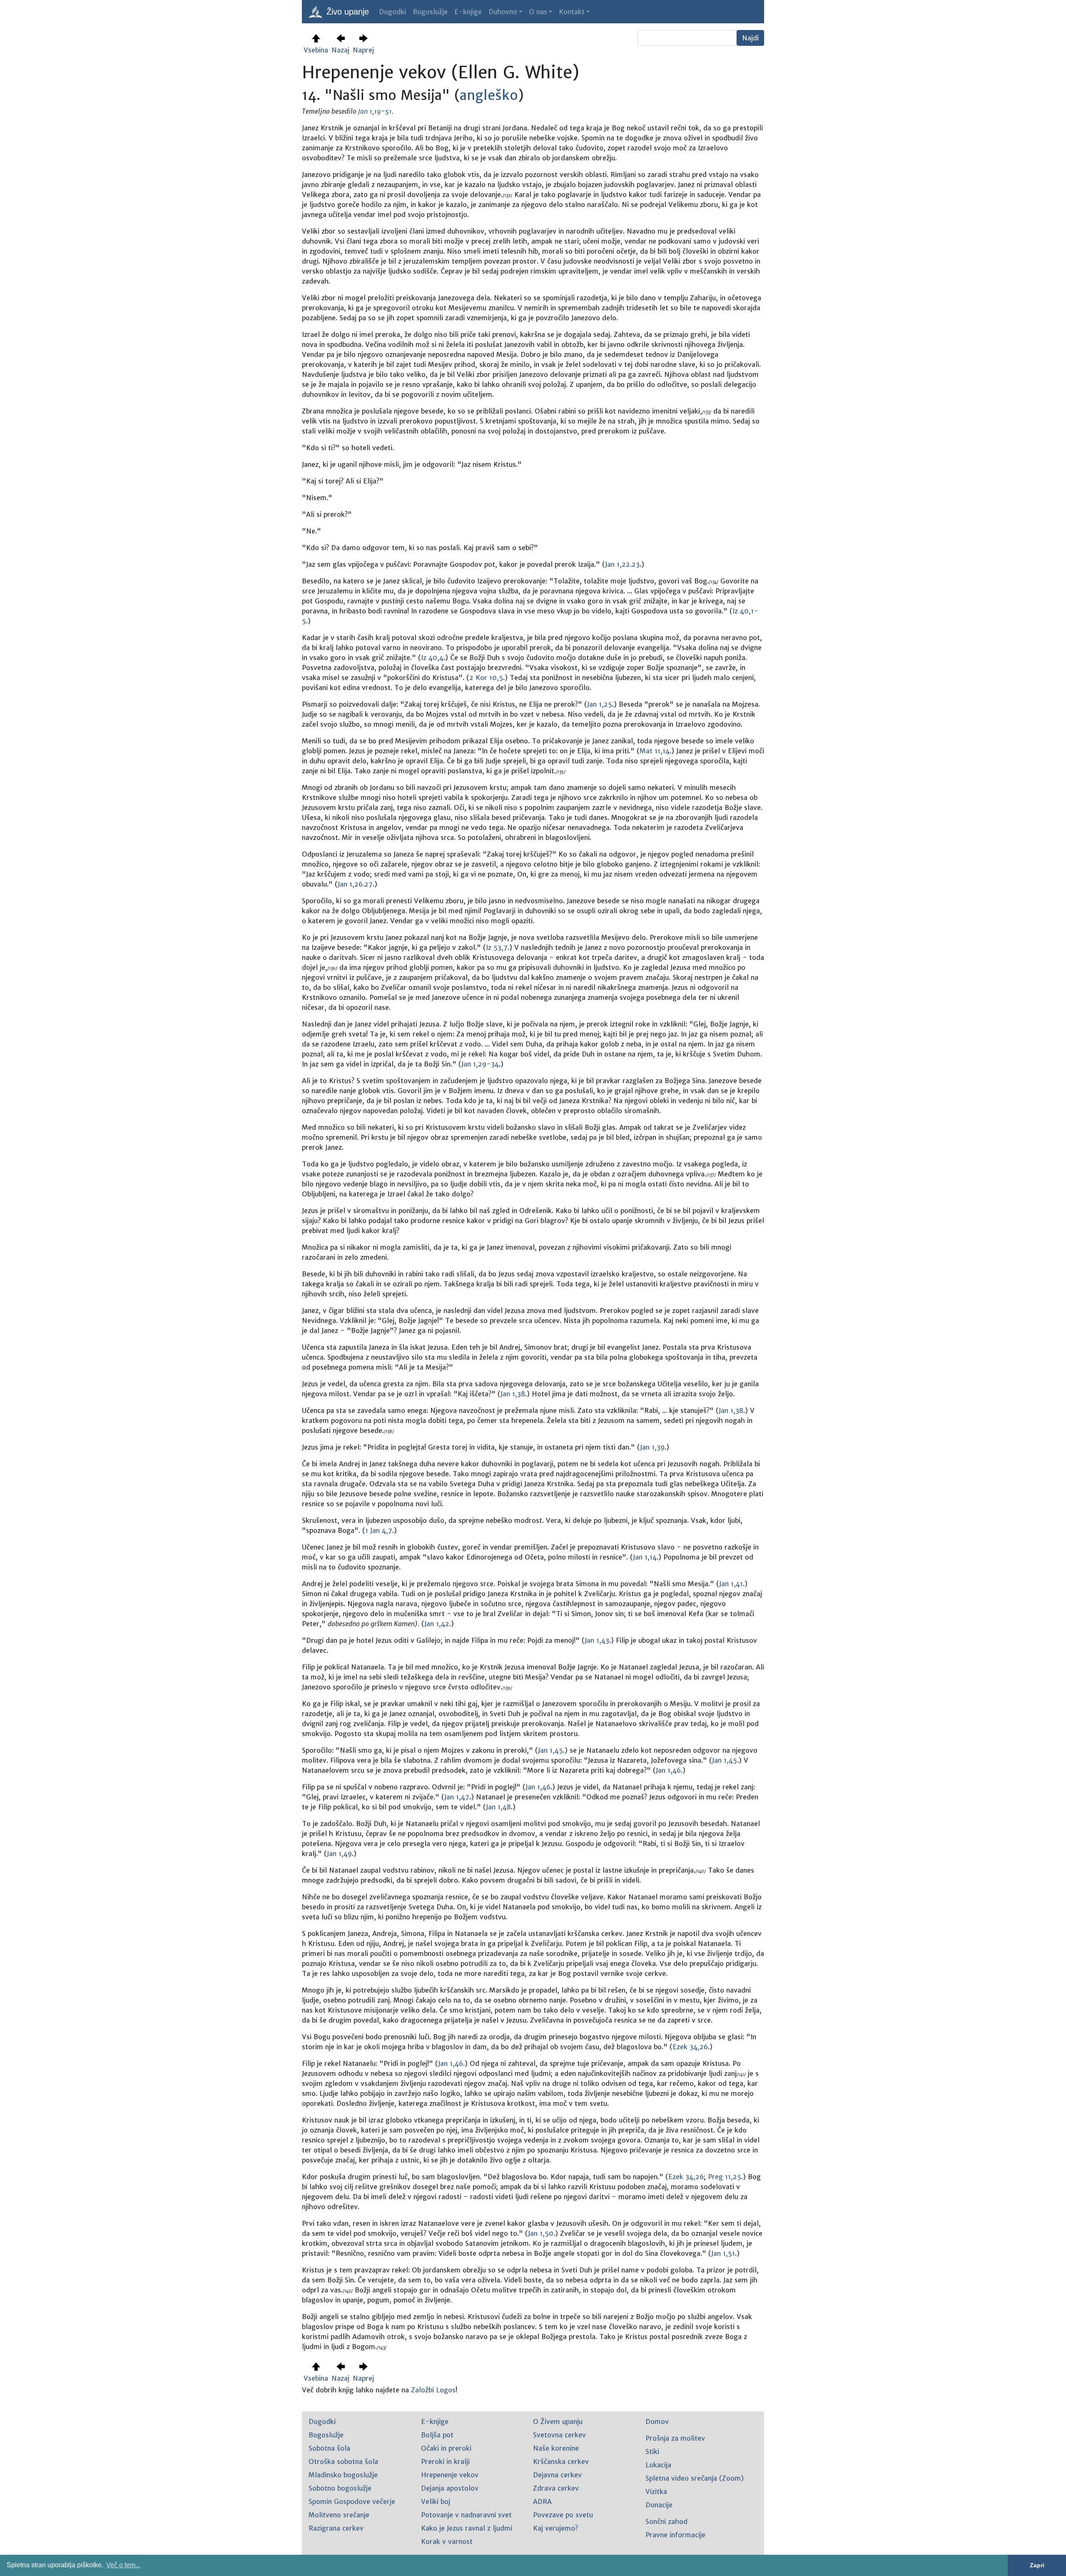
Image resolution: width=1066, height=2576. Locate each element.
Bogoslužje (430, 12)
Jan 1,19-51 (375, 111)
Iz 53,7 (497, 947)
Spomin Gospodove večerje (352, 2501)
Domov (657, 2422)
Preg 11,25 (725, 2177)
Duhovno (503, 12)
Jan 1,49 (339, 1854)
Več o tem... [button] (123, 2565)
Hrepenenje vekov (450, 2475)
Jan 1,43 (597, 1640)
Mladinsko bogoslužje (343, 2475)
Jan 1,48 (498, 1807)
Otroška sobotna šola (343, 2461)
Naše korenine (556, 2448)
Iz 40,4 (432, 658)
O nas (538, 12)
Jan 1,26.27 (355, 884)
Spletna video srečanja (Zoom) (695, 2478)
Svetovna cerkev (559, 2435)
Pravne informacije (675, 2535)
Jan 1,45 (550, 1750)
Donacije (659, 2505)
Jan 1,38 (513, 1394)
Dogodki (392, 12)
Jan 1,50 (541, 2233)
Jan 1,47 (457, 1797)
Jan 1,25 (600, 704)
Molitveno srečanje (339, 2515)
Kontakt (572, 12)
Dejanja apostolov (450, 2488)
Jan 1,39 (652, 1447)
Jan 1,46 (668, 1770)
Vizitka (656, 2491)
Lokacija (658, 2465)
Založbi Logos (433, 2390)
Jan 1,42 (437, 1624)
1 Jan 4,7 (379, 1530)
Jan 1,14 (645, 1557)
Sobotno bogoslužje (340, 2488)
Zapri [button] (1037, 2565)
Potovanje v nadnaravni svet (466, 2515)
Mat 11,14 (655, 751)
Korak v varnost (447, 2541)
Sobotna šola (329, 2448)
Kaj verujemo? (555, 2528)
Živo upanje (346, 12)
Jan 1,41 (731, 1584)
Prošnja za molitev (675, 2438)
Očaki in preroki (446, 2448)
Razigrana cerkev (336, 2528)
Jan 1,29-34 (480, 1064)
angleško (489, 95)
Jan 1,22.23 (622, 564)
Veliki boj (436, 2501)
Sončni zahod (666, 2521)
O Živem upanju (558, 2422)
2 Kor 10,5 (486, 678)
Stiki (652, 2451)
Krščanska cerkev (561, 2461)
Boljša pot (437, 2435)
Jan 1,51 (723, 2253)
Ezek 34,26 (690, 2047)
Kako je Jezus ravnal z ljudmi (467, 2528)
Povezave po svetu (563, 2515)
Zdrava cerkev (556, 2488)
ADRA (542, 2501)
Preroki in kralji (445, 2461)
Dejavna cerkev (557, 2475)
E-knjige (468, 12)
